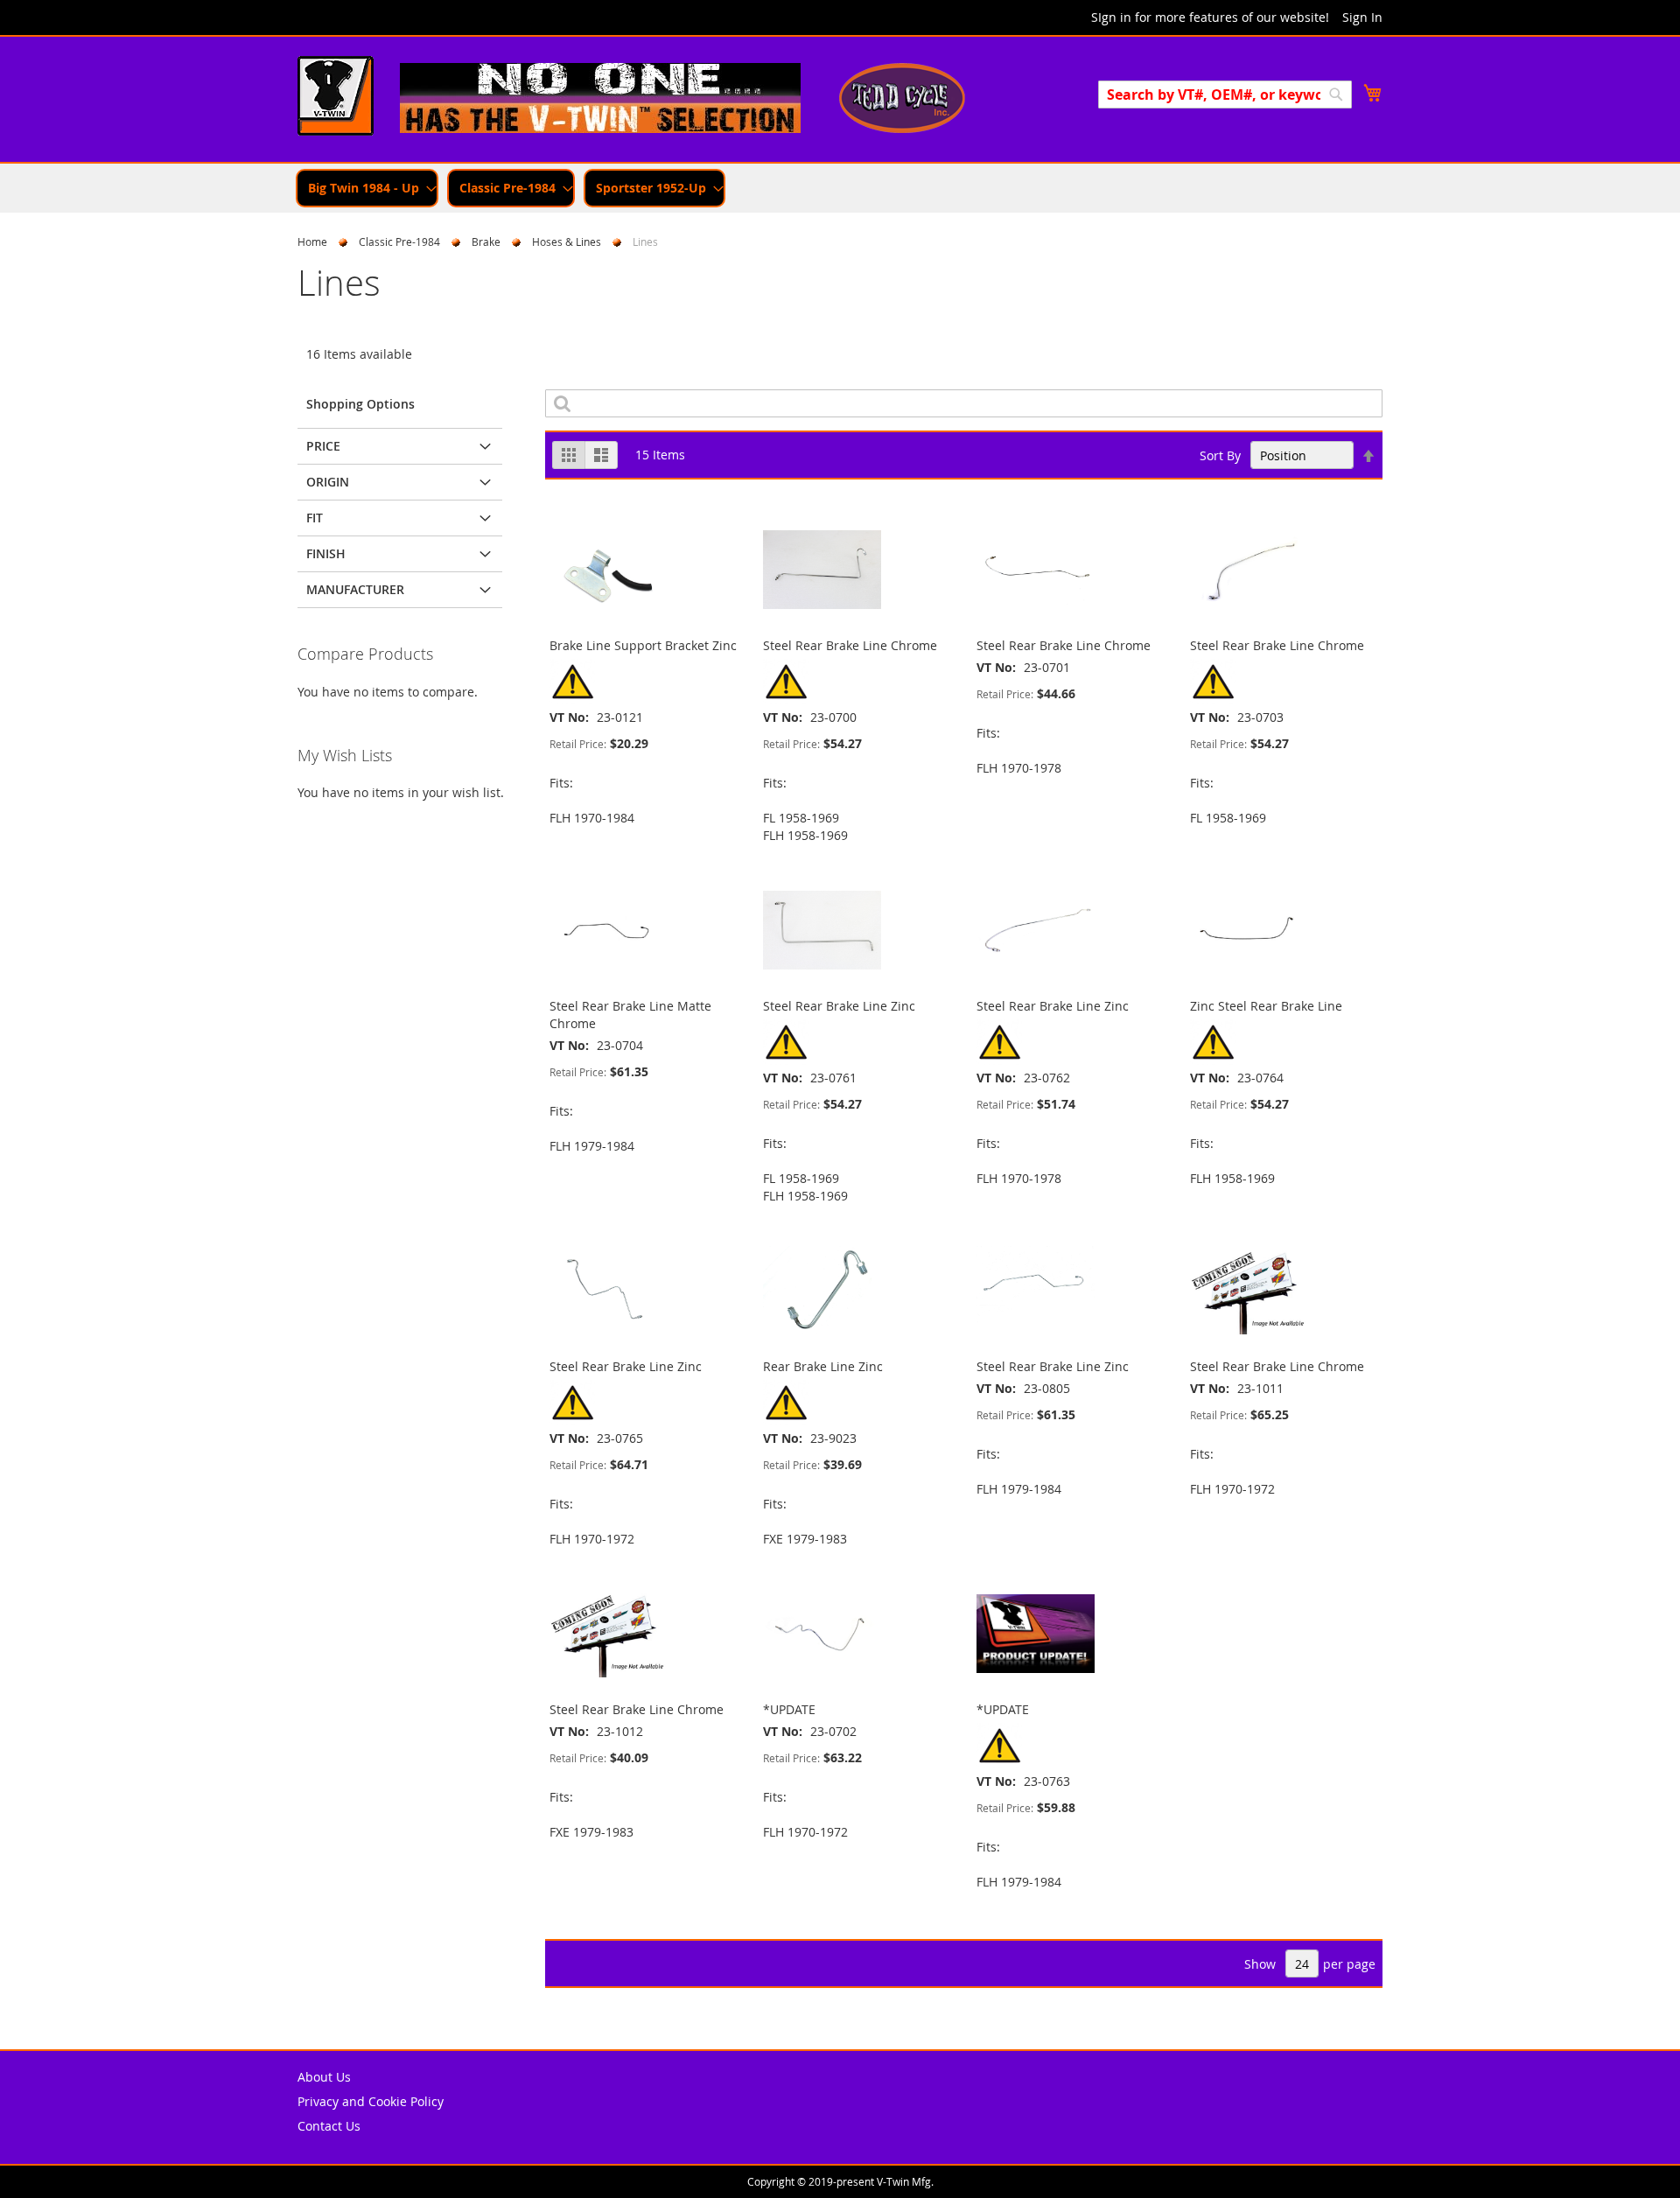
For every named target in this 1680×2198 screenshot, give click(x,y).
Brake (486, 241)
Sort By (1220, 455)
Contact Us (329, 2126)
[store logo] (336, 98)
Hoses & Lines (567, 241)
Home (312, 241)
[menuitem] (367, 188)
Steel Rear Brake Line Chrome (850, 645)
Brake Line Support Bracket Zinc (643, 645)
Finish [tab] (326, 553)
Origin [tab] (328, 482)
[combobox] (1225, 94)
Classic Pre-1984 (399, 241)
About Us (324, 2077)
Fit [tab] (315, 518)
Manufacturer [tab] (355, 589)
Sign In (1362, 17)
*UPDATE (789, 1709)
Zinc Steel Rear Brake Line (1266, 1006)
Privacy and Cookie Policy (371, 2101)
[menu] (840, 188)
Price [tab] (323, 446)
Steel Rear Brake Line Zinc (839, 1006)
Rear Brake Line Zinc (823, 1366)
